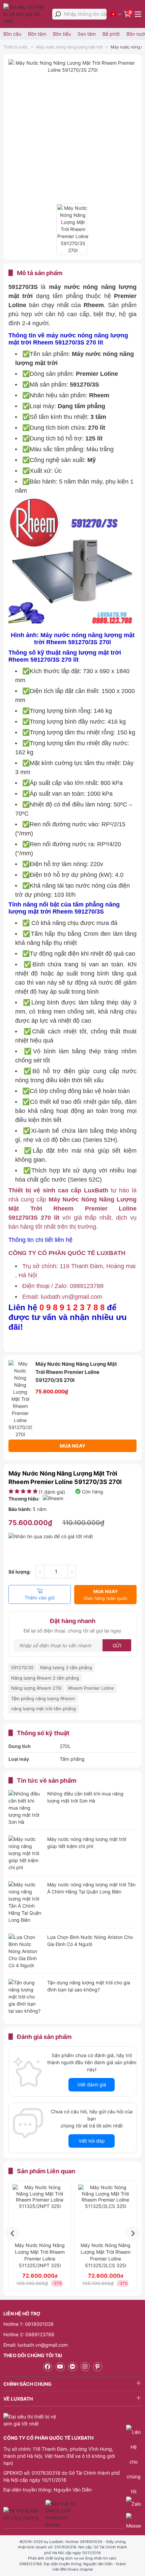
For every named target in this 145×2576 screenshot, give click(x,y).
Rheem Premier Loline (91, 1688)
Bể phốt (111, 34)
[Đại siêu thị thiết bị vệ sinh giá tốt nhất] (26, 14)
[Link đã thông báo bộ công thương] (24, 2514)
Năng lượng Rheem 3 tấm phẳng (45, 1678)
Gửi (117, 1645)
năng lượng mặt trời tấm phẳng (43, 1709)
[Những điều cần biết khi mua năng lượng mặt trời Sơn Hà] (25, 1808)
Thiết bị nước (16, 47)
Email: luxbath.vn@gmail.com (36, 2345)
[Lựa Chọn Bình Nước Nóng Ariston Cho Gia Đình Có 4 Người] (25, 1951)
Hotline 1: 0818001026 (28, 2324)
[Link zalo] (73, 2367)
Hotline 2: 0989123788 (29, 2334)
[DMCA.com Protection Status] (61, 2514)
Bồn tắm (37, 34)
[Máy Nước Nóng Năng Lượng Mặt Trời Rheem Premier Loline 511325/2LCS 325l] (105, 2211)
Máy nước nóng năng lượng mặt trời (69, 47)
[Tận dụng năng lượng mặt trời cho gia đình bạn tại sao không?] (25, 1997)
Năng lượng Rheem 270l (36, 1688)
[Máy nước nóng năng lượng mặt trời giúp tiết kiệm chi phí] (25, 1853)
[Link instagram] (85, 2367)
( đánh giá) (52, 1492)
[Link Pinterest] (98, 2367)
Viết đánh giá (92, 2085)
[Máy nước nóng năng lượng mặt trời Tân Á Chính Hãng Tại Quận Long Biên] (25, 1902)
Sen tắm (87, 34)
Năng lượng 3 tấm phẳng (66, 1667)
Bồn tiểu (62, 34)
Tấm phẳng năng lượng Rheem (43, 1698)
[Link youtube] (60, 2367)
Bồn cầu (12, 34)
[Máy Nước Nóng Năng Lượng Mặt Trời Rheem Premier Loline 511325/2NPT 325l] (40, 2211)
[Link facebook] (48, 2367)
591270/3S (22, 1667)
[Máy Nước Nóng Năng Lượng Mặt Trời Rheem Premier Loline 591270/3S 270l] (72, 70)
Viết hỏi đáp (92, 2141)
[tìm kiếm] (58, 14)
